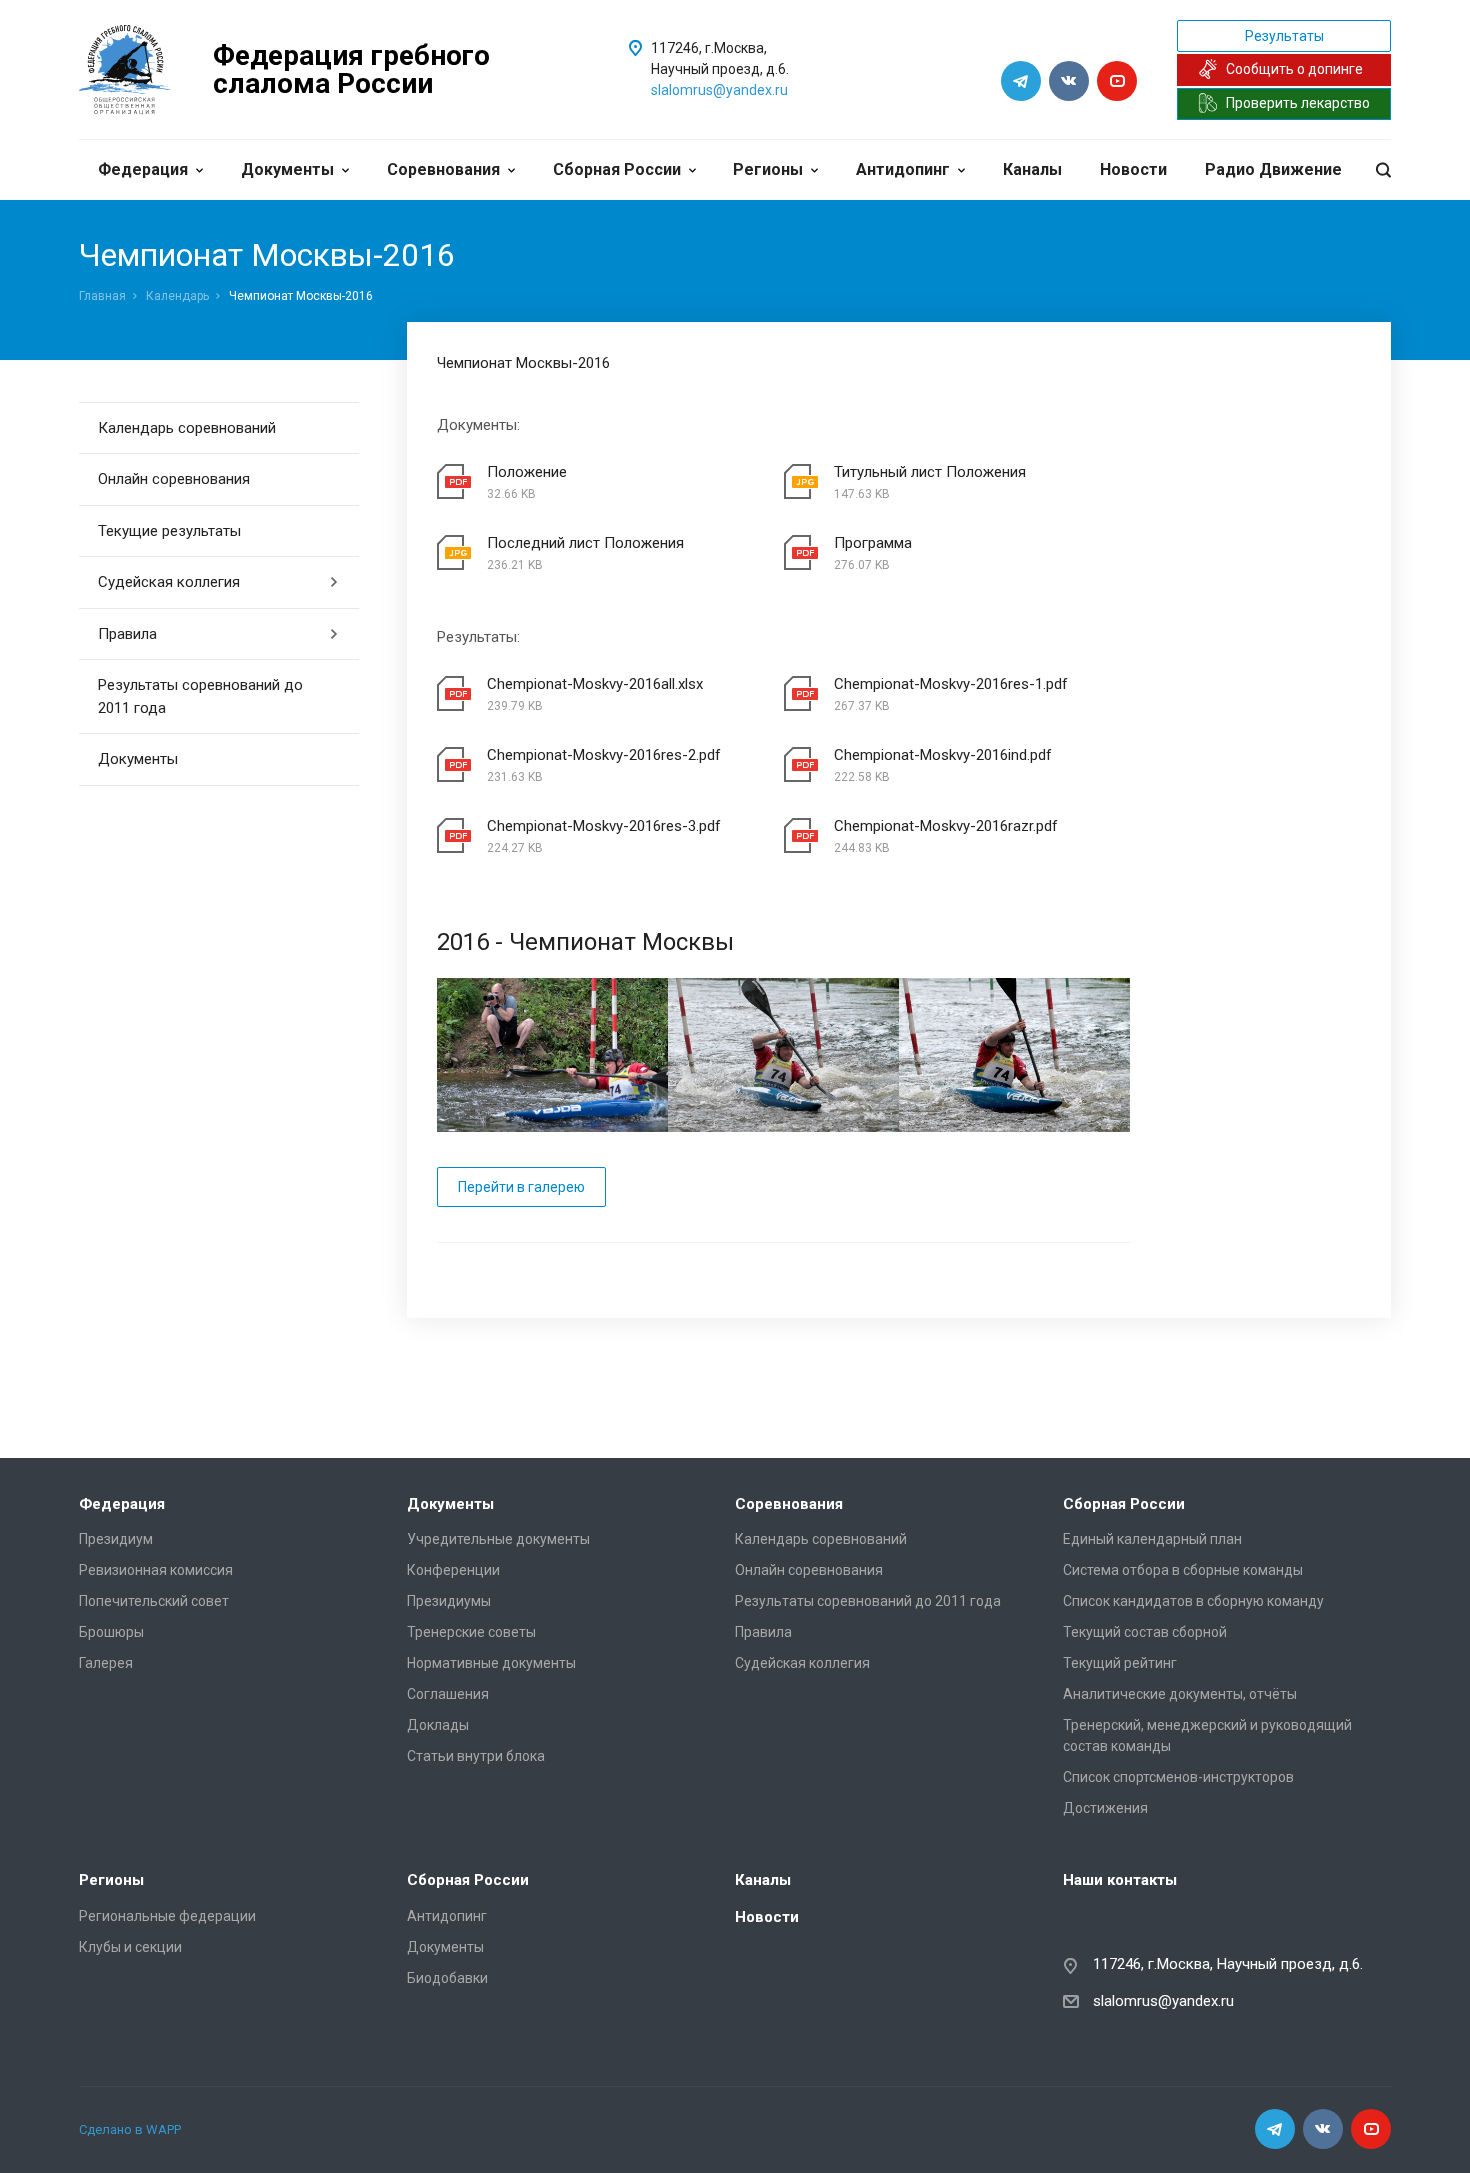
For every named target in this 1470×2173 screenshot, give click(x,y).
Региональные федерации (167, 1916)
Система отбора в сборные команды (1183, 1570)
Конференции (453, 1570)
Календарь (177, 296)
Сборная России (617, 169)
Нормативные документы (491, 1663)
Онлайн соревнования (174, 479)
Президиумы (449, 1601)
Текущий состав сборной (1145, 1632)
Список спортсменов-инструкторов (1178, 1777)
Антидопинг (903, 169)
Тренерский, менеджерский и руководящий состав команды (1207, 1735)
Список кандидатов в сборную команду (1193, 1601)
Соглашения (448, 1694)
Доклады (438, 1725)
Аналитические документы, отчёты (1180, 1694)
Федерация (143, 169)
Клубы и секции (130, 1947)
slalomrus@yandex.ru (719, 90)
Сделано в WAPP (130, 2129)
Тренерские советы (471, 1632)
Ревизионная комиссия (156, 1570)
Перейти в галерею (521, 1187)
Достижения (1105, 1808)
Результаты (1284, 36)
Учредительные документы (498, 1539)
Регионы (768, 169)
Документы (287, 169)
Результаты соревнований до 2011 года (200, 696)
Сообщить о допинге (1294, 69)
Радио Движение (1273, 169)
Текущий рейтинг (1120, 1663)
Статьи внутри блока (476, 1756)
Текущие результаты (169, 531)
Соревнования (443, 169)
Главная (102, 296)
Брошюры (111, 1632)
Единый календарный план (1152, 1539)
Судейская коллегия (169, 582)
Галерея (106, 1663)
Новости (1133, 169)
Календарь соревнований (187, 428)
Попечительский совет (154, 1601)
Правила (127, 634)
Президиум (116, 1539)
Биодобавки (447, 1978)
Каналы (1032, 169)
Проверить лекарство (1298, 103)
